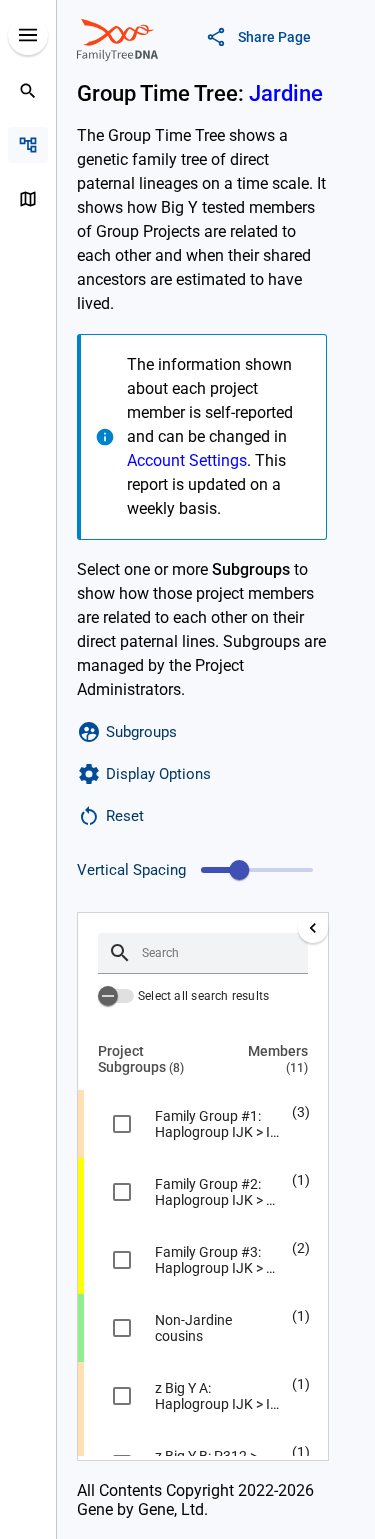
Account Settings (187, 460)
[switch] (116, 996)
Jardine (286, 93)
